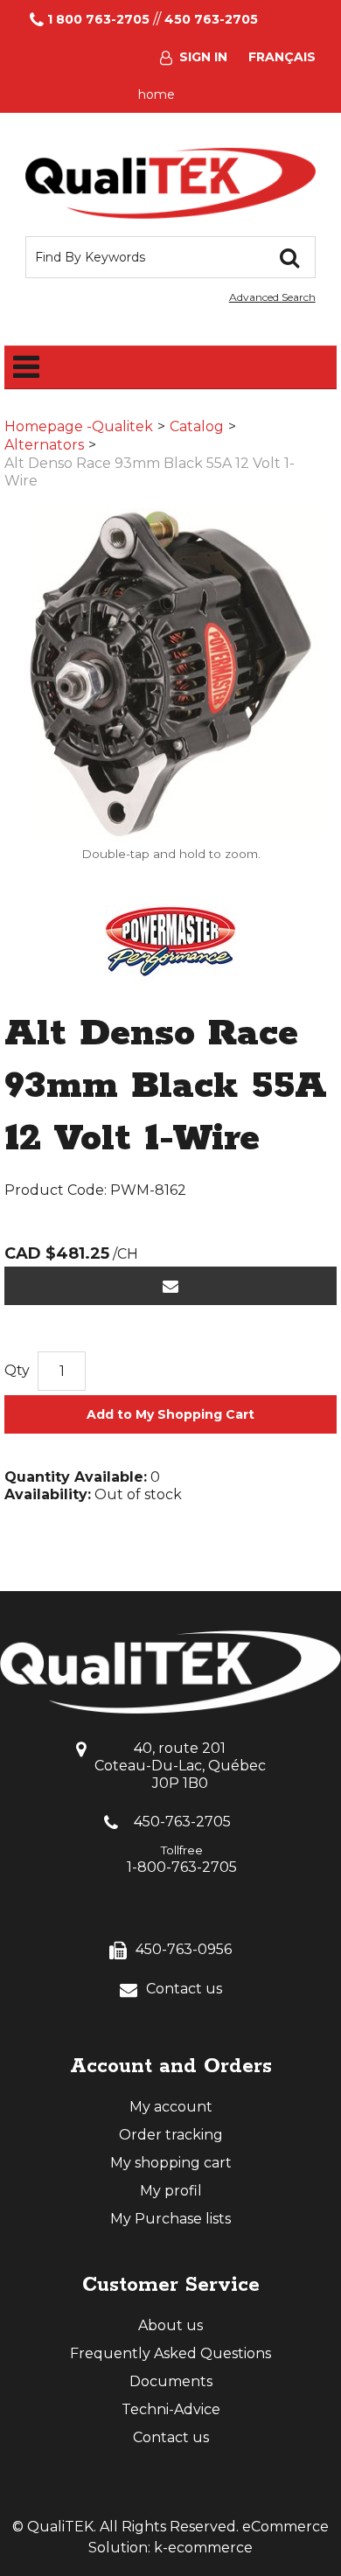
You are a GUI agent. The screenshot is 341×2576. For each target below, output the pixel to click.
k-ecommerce (203, 2548)
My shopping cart (171, 2163)
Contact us (184, 1989)
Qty (17, 1370)
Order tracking (171, 2135)
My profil (171, 2191)
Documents (171, 2381)
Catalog (197, 426)
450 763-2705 (211, 19)
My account (171, 2107)
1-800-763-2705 (182, 1867)
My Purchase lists (170, 2219)
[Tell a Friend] (170, 1286)
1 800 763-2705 (98, 19)
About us (170, 2325)
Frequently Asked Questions (170, 2353)
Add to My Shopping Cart (170, 1414)
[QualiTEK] (170, 183)
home (157, 94)
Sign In (203, 57)
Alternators (44, 445)
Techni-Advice (171, 2409)
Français (282, 57)
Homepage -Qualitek (79, 426)
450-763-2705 (182, 1822)
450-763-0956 (184, 1949)
